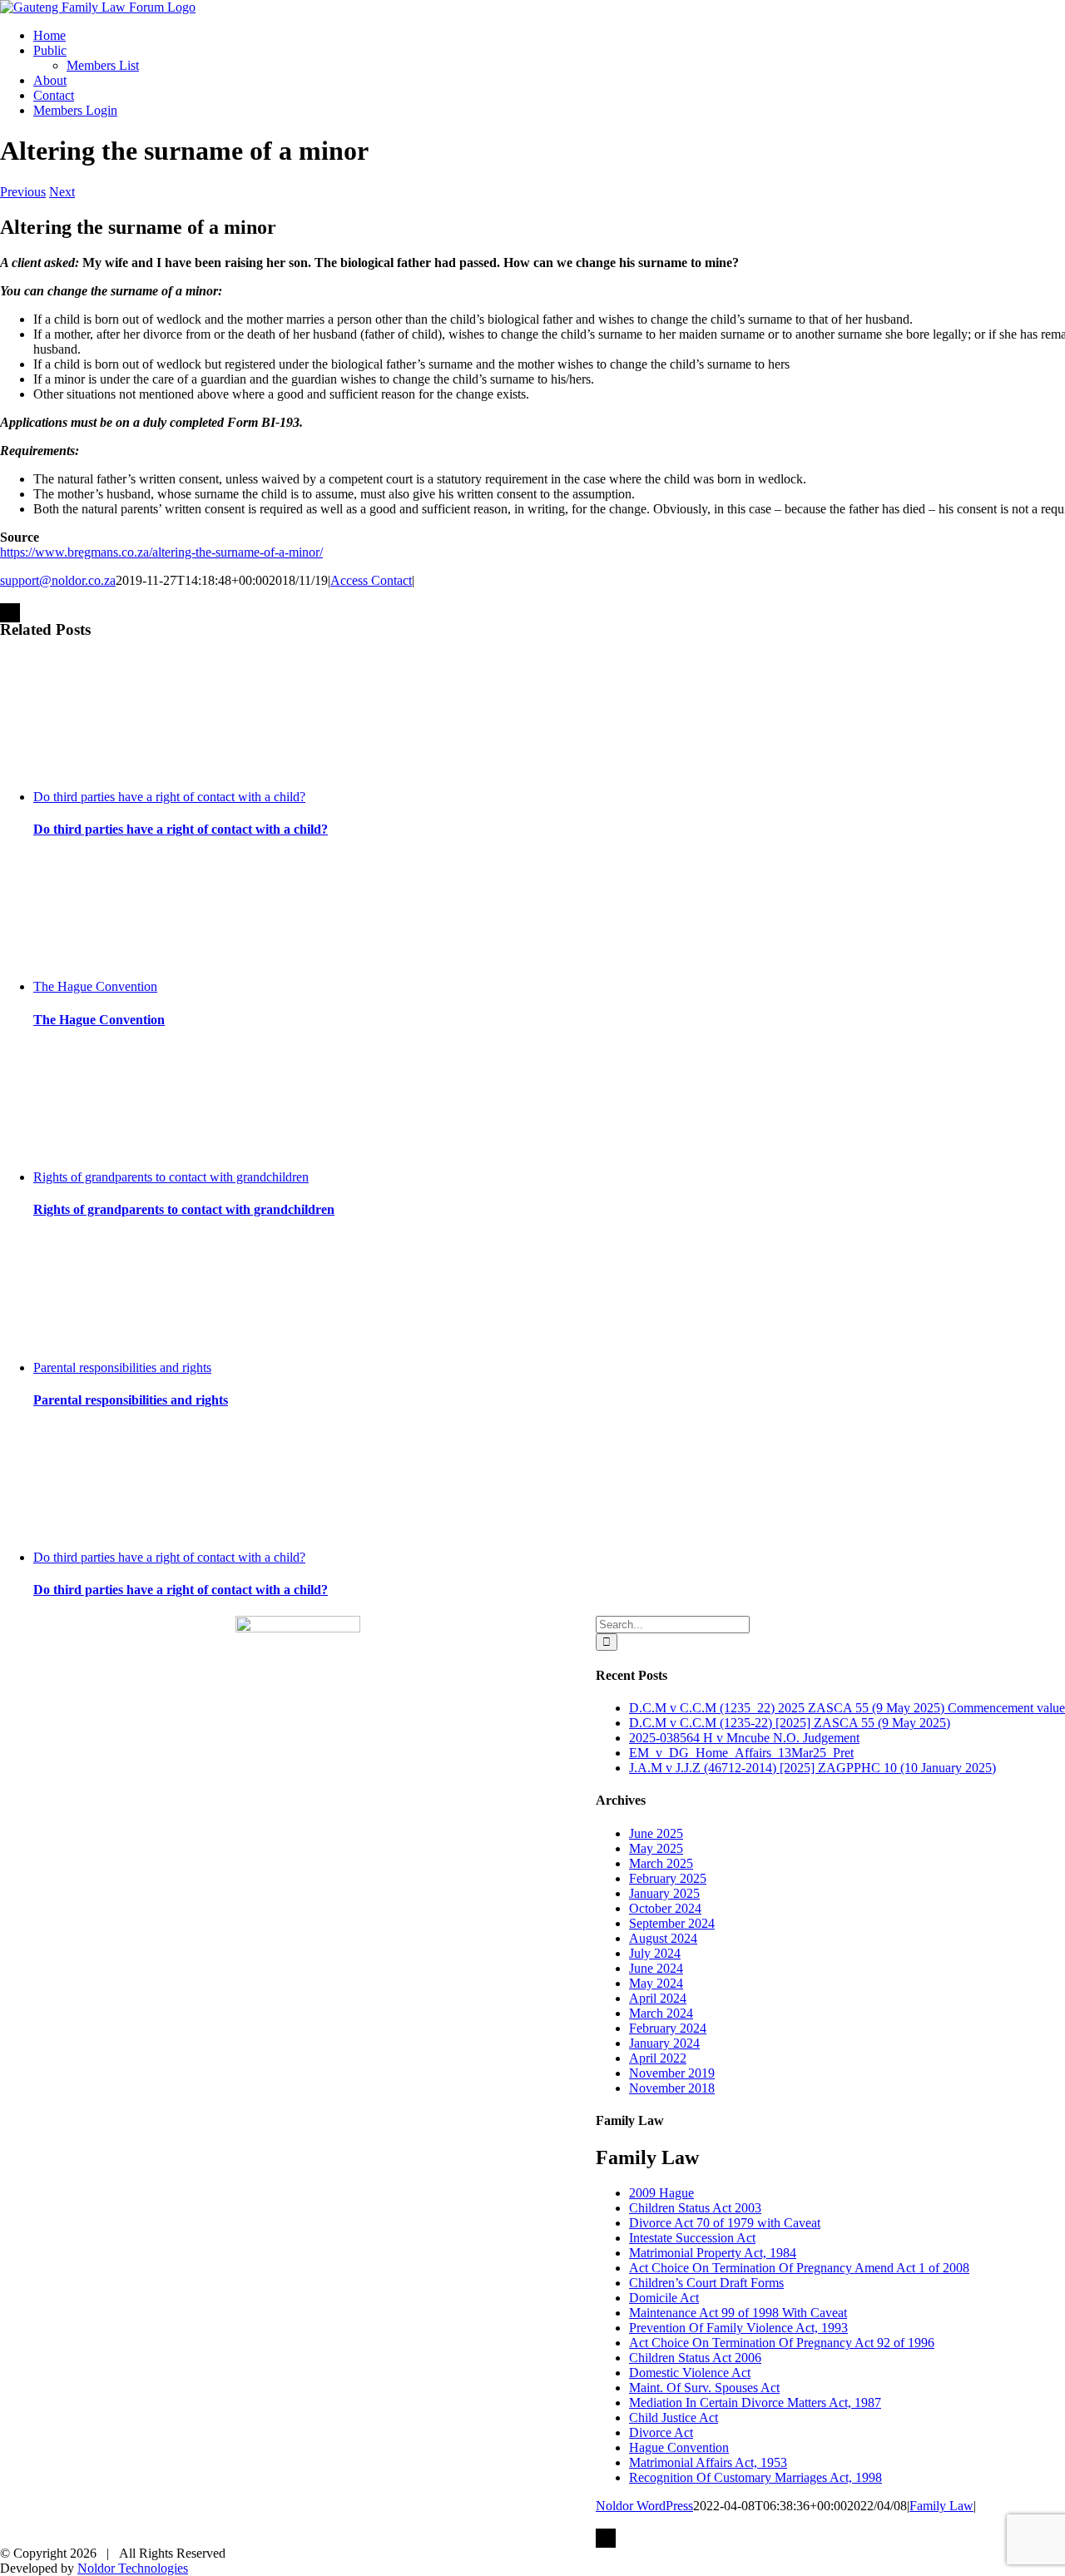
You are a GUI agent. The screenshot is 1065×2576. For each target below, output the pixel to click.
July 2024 (655, 1953)
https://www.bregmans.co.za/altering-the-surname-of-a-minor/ (161, 552)
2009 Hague (661, 2193)
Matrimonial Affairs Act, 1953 (708, 2462)
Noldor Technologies (133, 2568)
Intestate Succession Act (692, 2238)
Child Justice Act (674, 2417)
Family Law (941, 2506)
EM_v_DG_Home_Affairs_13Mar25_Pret (741, 1753)
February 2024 (668, 2028)
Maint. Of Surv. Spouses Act (704, 2388)
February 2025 (668, 1878)
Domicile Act (664, 2298)
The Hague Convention (95, 986)
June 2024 (656, 1968)
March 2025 (661, 1863)
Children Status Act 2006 (695, 2358)
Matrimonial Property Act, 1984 (713, 2253)
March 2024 (661, 2013)
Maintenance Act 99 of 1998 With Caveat (738, 2313)
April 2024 (658, 1998)
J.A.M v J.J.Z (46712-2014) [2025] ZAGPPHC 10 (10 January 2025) (812, 1768)
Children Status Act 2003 (695, 2208)
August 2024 (663, 1938)
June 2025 (656, 1833)
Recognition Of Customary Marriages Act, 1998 (755, 2477)
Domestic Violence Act (690, 2373)
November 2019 (672, 2073)
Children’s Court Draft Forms (706, 2283)
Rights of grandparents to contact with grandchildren (171, 1177)
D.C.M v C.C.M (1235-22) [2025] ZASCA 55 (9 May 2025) (790, 1723)
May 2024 (656, 1983)
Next (62, 192)
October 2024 (665, 1908)
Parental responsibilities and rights (122, 1367)
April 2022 (658, 2058)
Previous (23, 192)
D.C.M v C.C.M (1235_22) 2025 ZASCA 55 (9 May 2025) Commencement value (847, 1708)
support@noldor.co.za (58, 580)
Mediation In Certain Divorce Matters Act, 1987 (755, 2403)
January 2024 (664, 2043)
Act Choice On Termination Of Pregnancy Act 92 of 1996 (782, 2343)
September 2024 (672, 1923)
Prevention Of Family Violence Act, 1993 (738, 2328)
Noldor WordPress (644, 2506)
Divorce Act (661, 2432)
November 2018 (672, 2088)
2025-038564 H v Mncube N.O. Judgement (744, 1738)
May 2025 (656, 1848)
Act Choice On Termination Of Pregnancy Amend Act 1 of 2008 (799, 2268)
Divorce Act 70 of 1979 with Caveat (725, 2223)
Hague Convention (679, 2447)
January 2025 (664, 1893)
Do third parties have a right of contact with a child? (169, 797)
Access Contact (371, 580)
